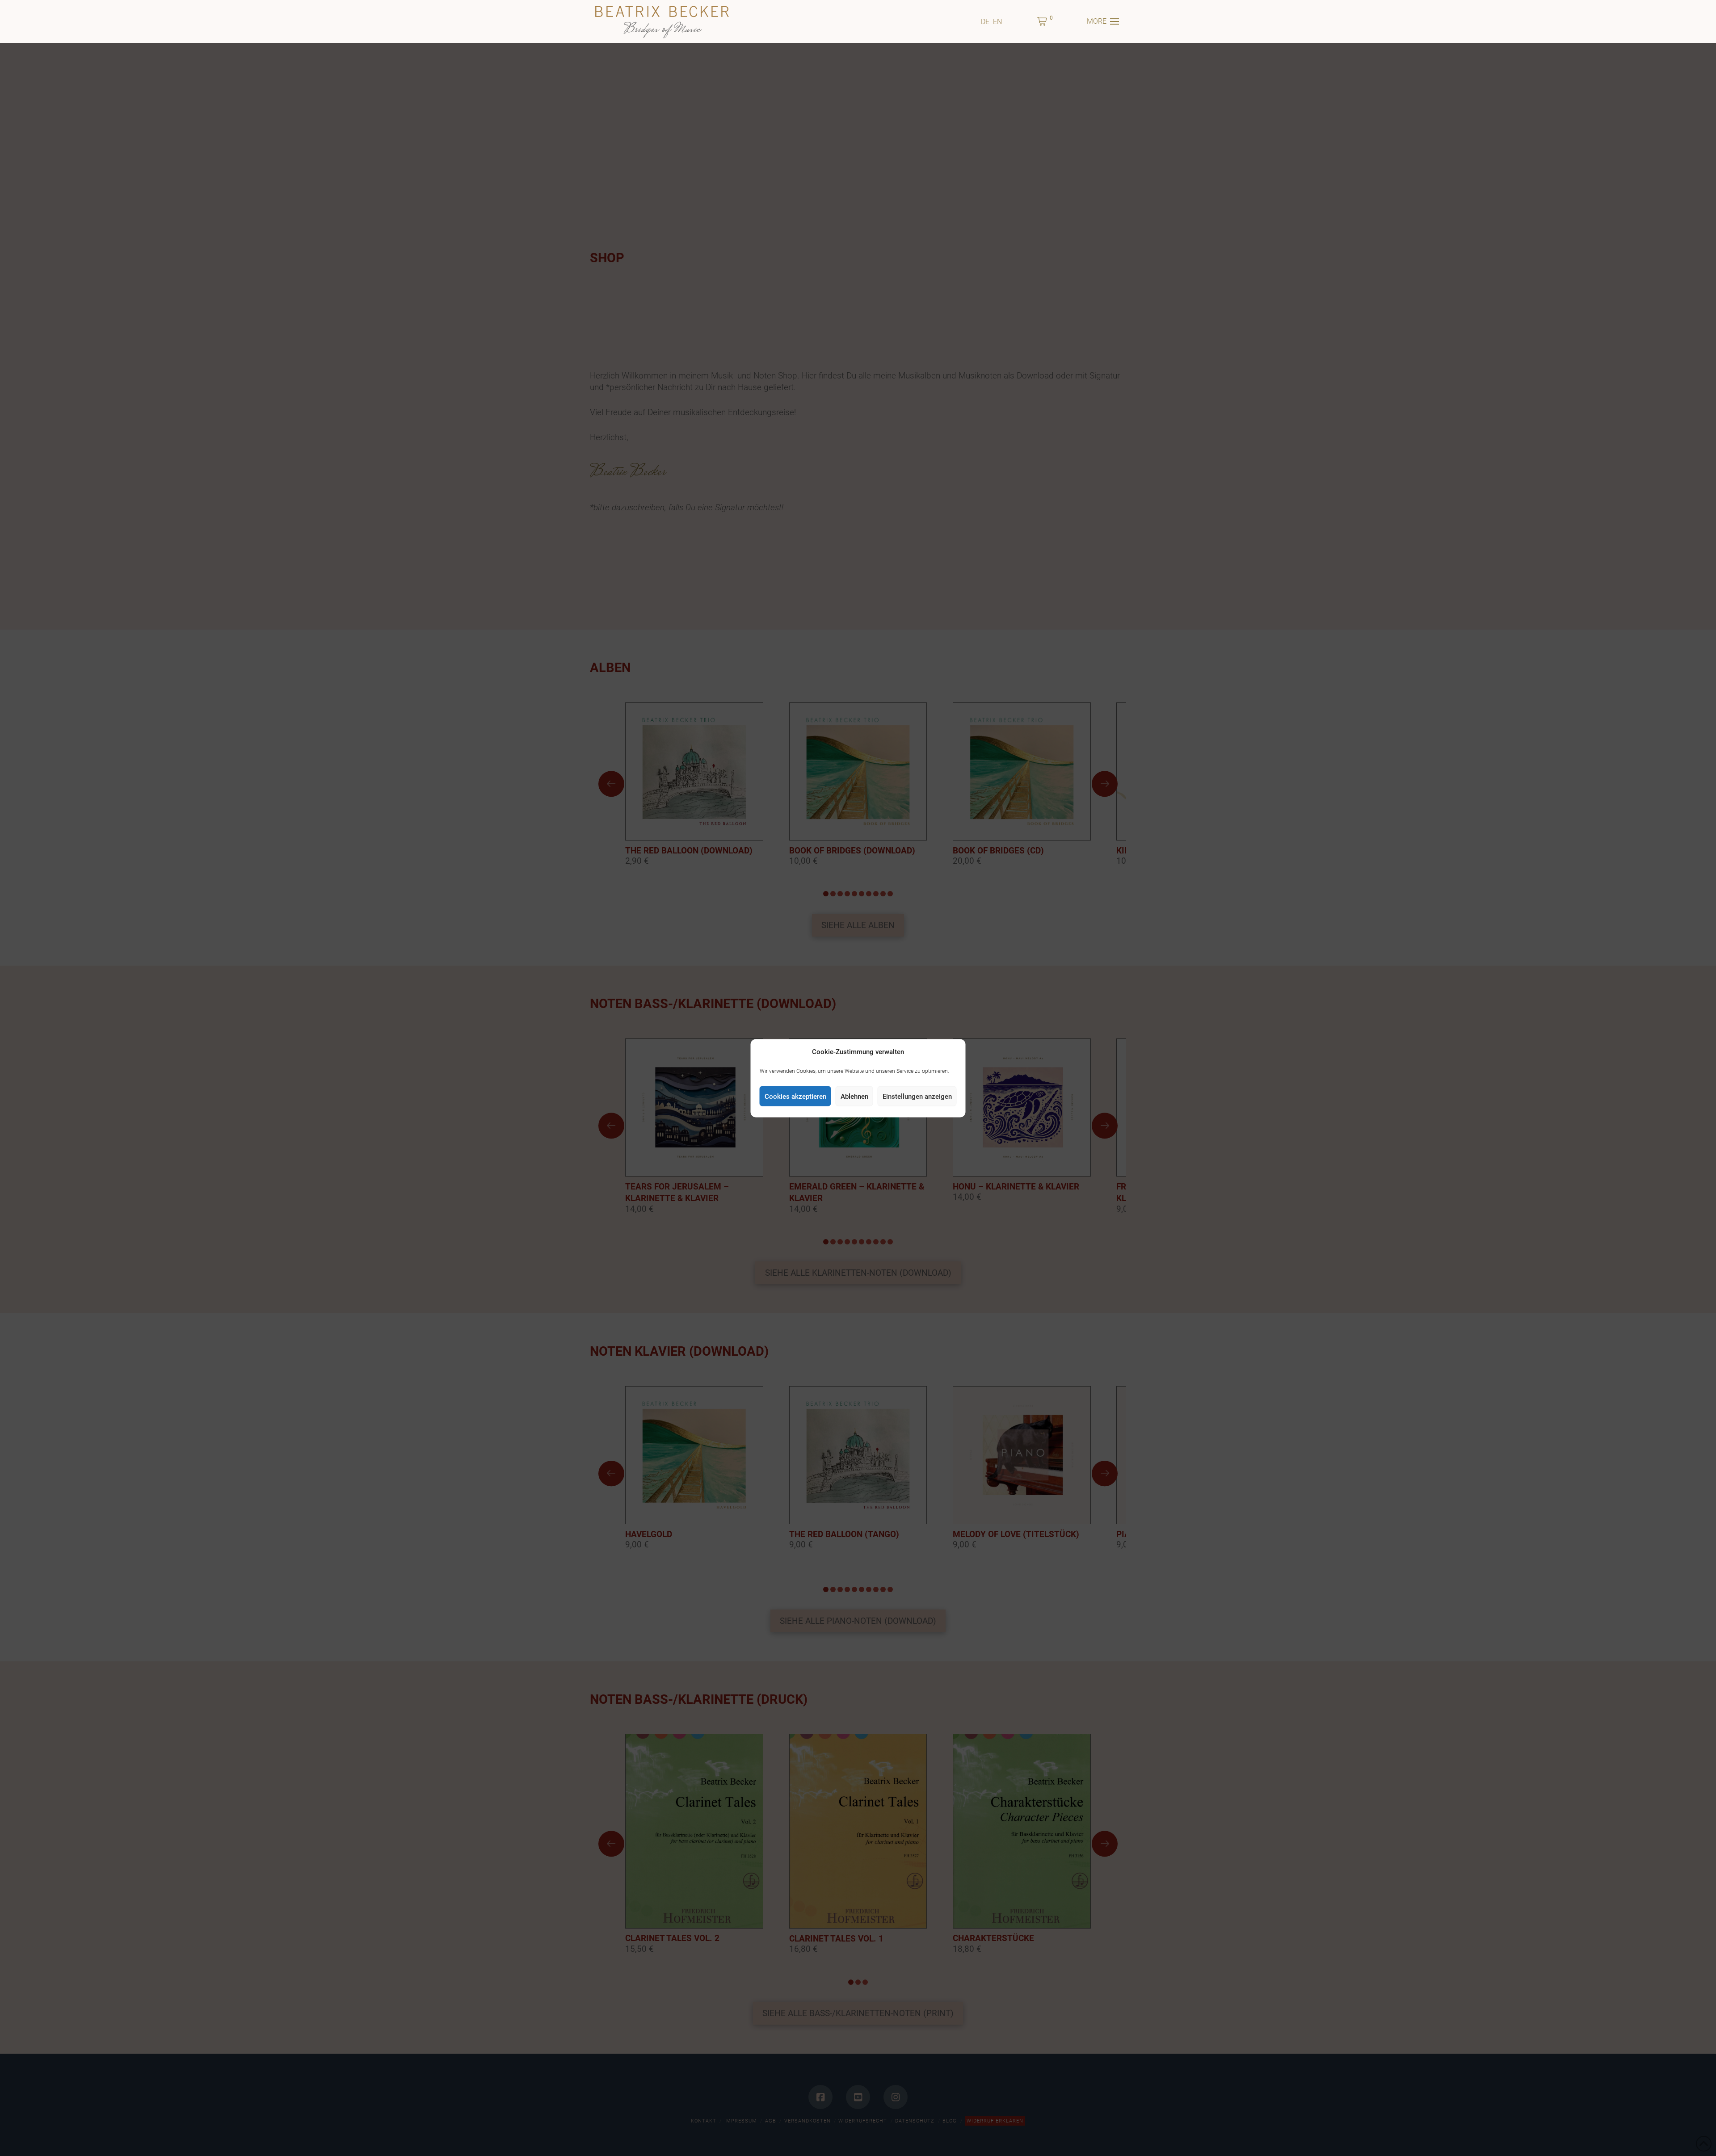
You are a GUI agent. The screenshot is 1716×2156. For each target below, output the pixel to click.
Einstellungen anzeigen (917, 1096)
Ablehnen (854, 1096)
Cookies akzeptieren (795, 1096)
